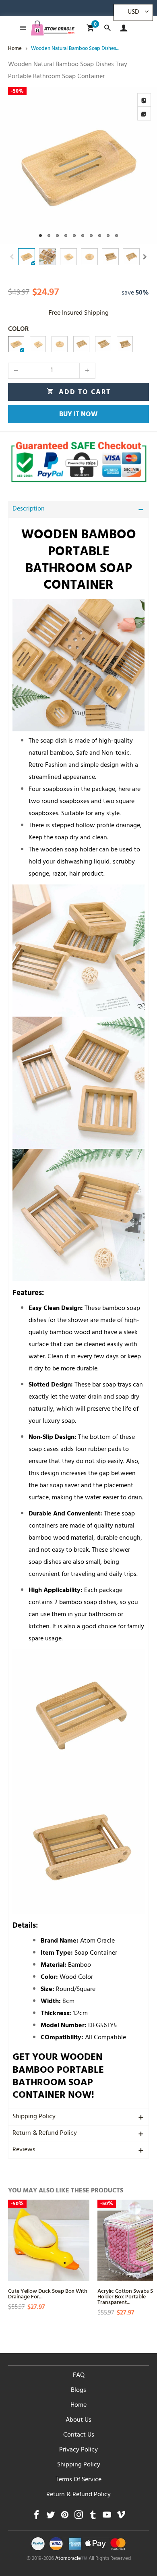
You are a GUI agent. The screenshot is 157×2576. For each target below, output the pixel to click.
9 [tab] (108, 236)
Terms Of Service (78, 2480)
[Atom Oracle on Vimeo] (121, 2517)
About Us (78, 2420)
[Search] (107, 28)
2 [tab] (49, 236)
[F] (103, 344)
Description (29, 509)
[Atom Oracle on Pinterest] (65, 2517)
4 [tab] (66, 236)
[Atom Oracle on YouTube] (107, 2517)
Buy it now (78, 415)
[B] (38, 344)
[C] (60, 344)
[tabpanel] (78, 166)
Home (78, 2406)
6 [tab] (83, 236)
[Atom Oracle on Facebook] (36, 2517)
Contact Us (79, 2435)
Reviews (24, 2150)
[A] (16, 344)
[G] (125, 344)
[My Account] (122, 28)
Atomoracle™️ (71, 2559)
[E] (81, 344)
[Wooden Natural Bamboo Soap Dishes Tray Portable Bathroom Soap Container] (78, 166)
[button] (12, 257)
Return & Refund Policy (45, 2134)
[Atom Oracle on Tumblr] (93, 2517)
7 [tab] (91, 236)
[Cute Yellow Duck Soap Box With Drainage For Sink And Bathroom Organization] (49, 2240)
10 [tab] (117, 236)
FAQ (79, 2376)
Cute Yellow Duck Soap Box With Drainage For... (48, 2293)
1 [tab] (40, 236)
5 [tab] (74, 236)
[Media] (144, 114)
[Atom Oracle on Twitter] (51, 2517)
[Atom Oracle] (53, 28)
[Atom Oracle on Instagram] (79, 2517)
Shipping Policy (34, 2117)
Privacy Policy (78, 2450)
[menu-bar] (21, 28)
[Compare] (144, 100)
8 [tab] (100, 236)
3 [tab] (57, 236)
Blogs (78, 2391)
